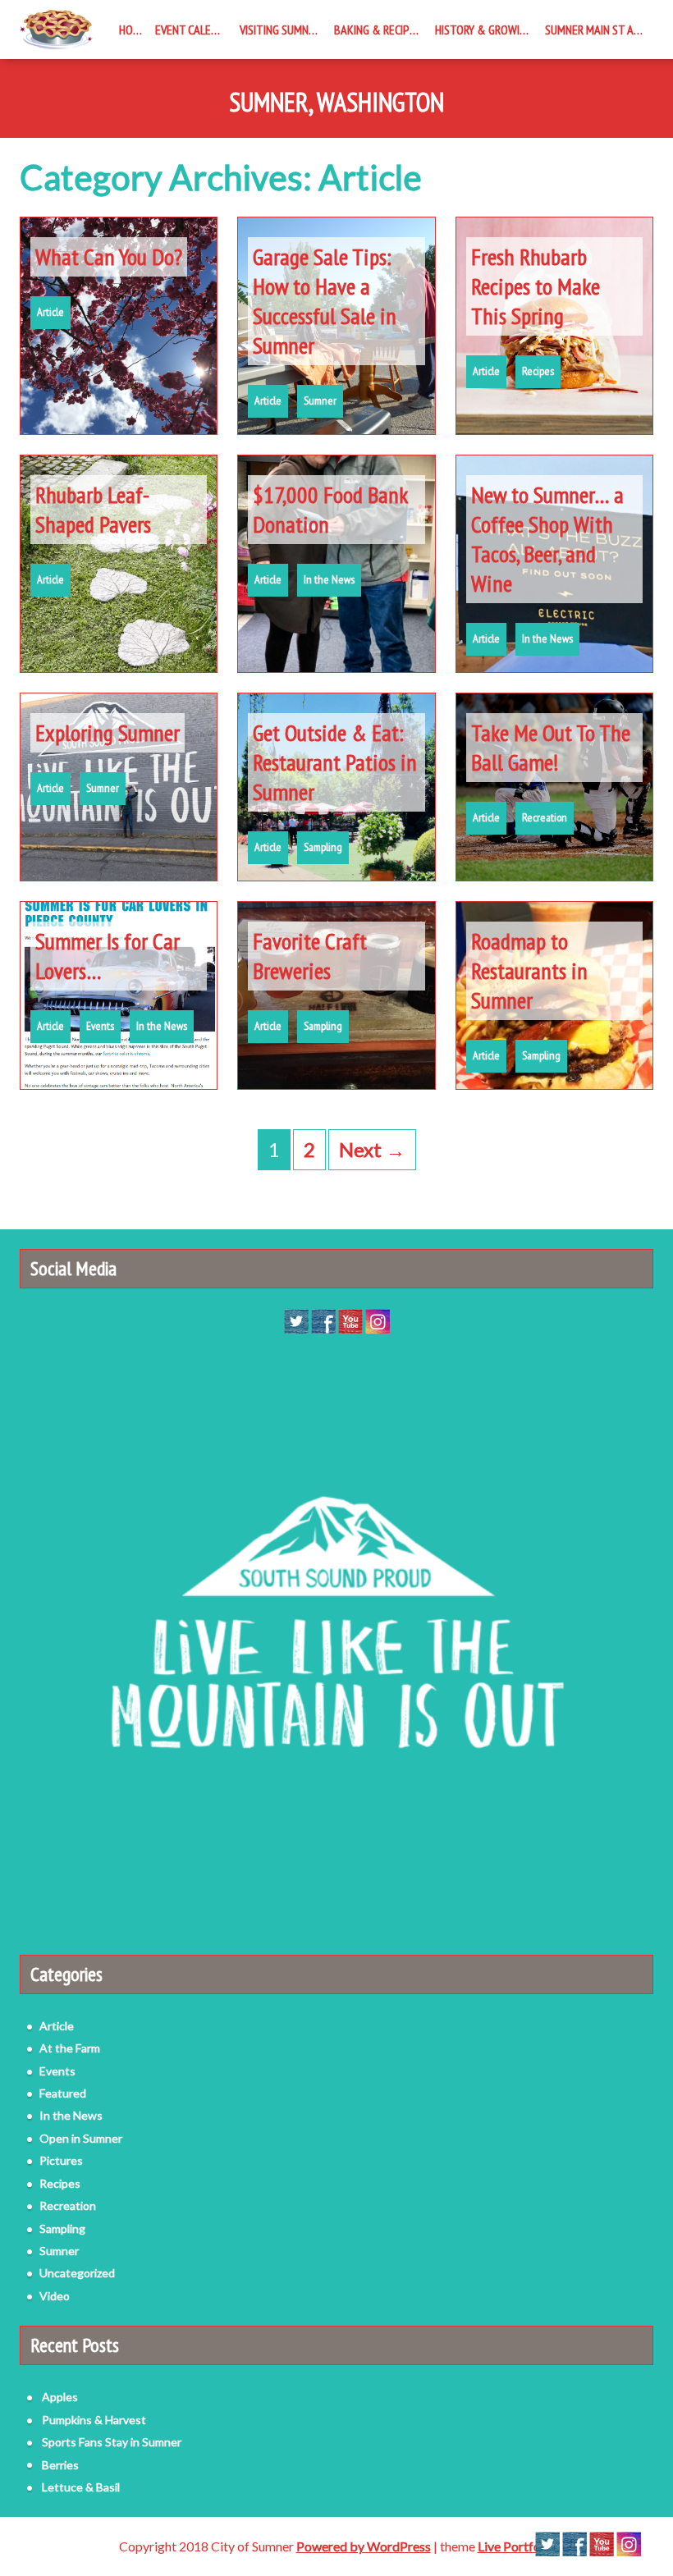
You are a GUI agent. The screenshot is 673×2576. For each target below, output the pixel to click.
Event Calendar (194, 30)
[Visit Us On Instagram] (377, 1320)
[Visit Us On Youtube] (350, 1320)
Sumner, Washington (336, 103)
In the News (329, 579)
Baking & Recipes (378, 30)
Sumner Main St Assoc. (599, 30)
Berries (60, 2465)
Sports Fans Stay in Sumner (112, 2442)
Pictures (61, 2160)
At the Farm (70, 2048)
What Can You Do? (109, 256)
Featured (63, 2093)
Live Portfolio (516, 2546)
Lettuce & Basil (81, 2487)
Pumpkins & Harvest (94, 2420)
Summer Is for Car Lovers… (108, 956)
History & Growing (484, 30)
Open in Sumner (81, 2138)
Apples (60, 2397)
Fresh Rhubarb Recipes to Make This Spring (536, 286)
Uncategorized (77, 2273)
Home (133, 30)
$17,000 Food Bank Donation (330, 509)
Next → (372, 1149)
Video (55, 2296)
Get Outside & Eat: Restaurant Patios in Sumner (335, 762)
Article (50, 312)
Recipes (538, 371)
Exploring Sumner (108, 732)
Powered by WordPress (364, 2546)
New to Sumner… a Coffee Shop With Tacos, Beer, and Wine (547, 539)
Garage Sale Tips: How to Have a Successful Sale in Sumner (325, 301)
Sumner (320, 400)
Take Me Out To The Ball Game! (551, 747)
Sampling (323, 847)
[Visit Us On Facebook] (323, 1320)
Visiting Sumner (280, 30)
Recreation (545, 817)
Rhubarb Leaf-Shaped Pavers (93, 509)
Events (100, 1026)
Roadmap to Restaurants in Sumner (529, 970)
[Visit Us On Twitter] (296, 1320)
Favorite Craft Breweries (310, 956)
